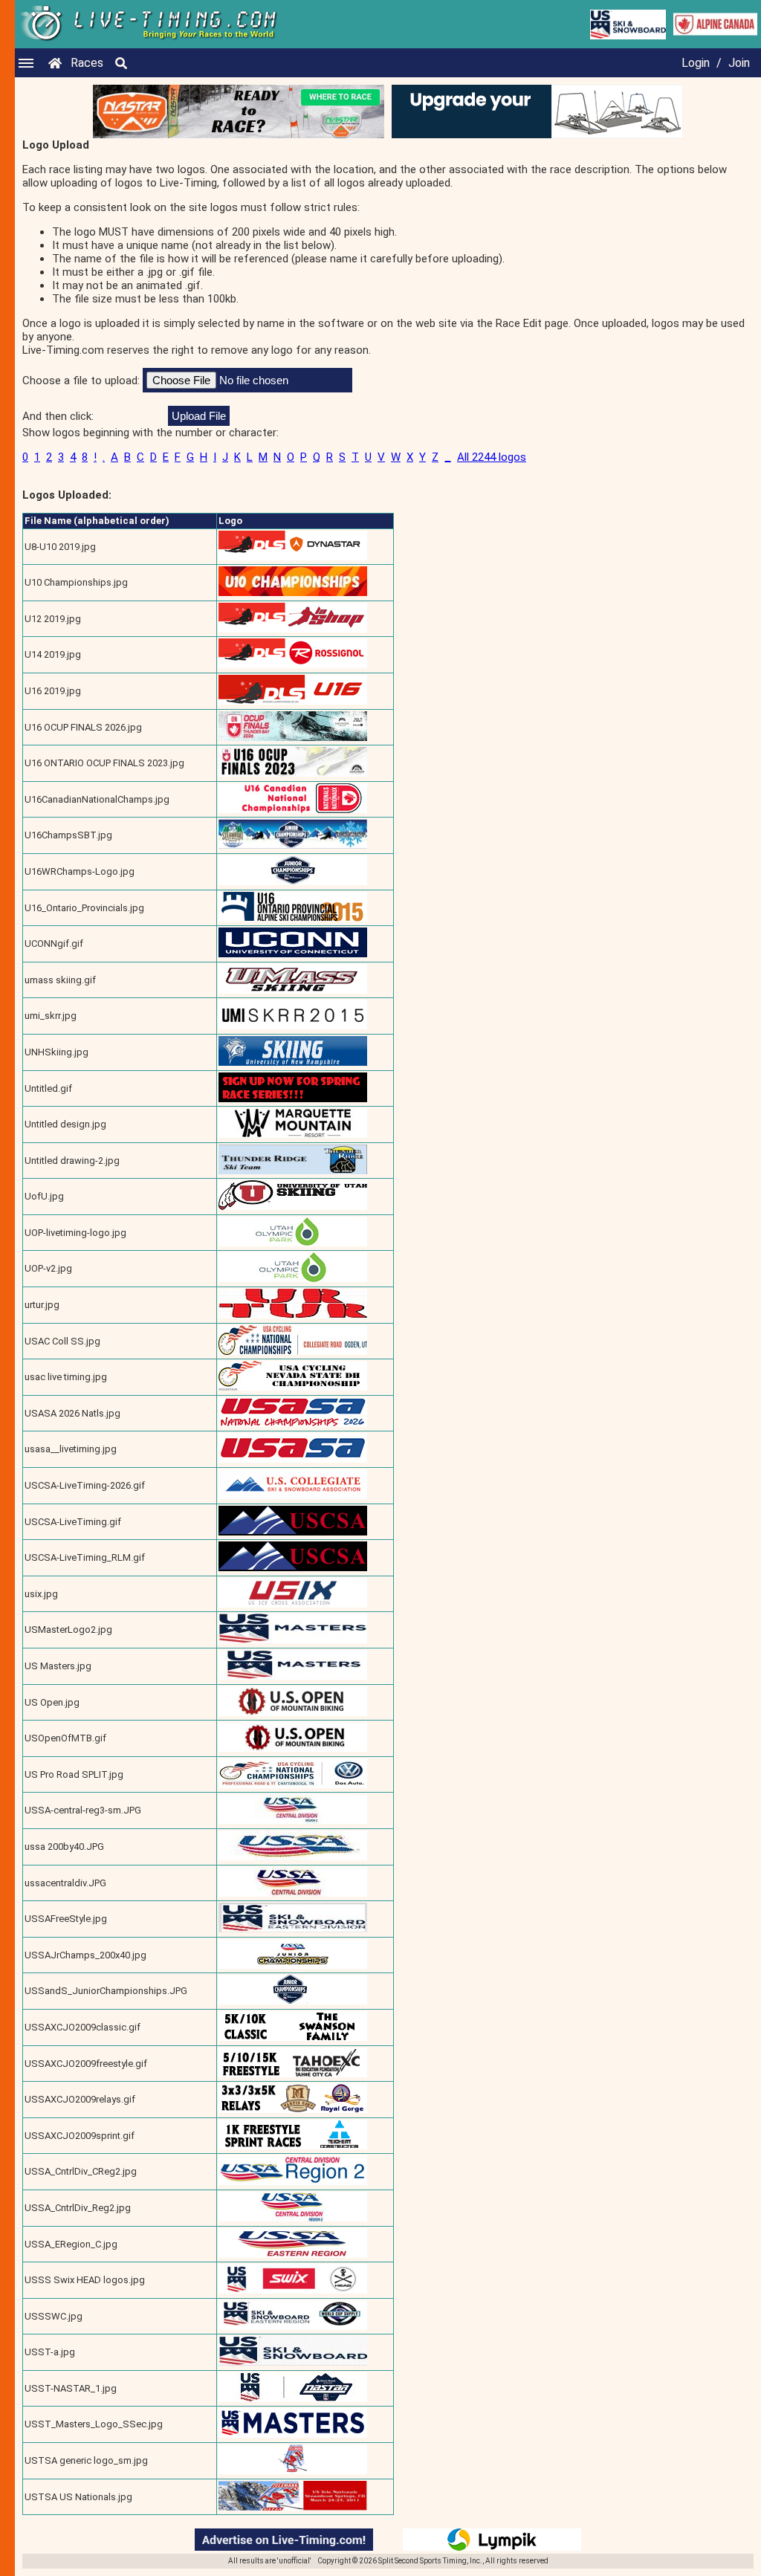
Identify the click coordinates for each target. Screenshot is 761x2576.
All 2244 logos (492, 457)
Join (739, 63)
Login (696, 63)
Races (87, 63)
